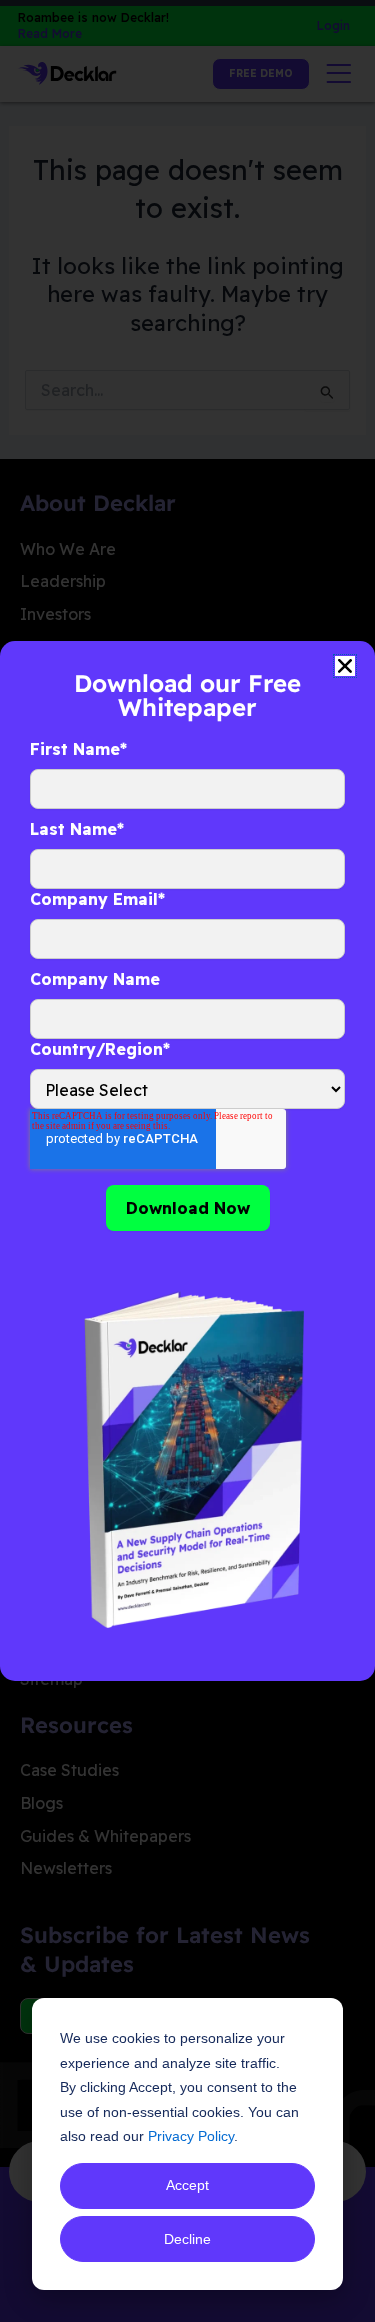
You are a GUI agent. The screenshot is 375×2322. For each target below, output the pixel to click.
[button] (345, 666)
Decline (187, 2239)
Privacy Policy (191, 2136)
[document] (187, 1161)
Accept (187, 2185)
